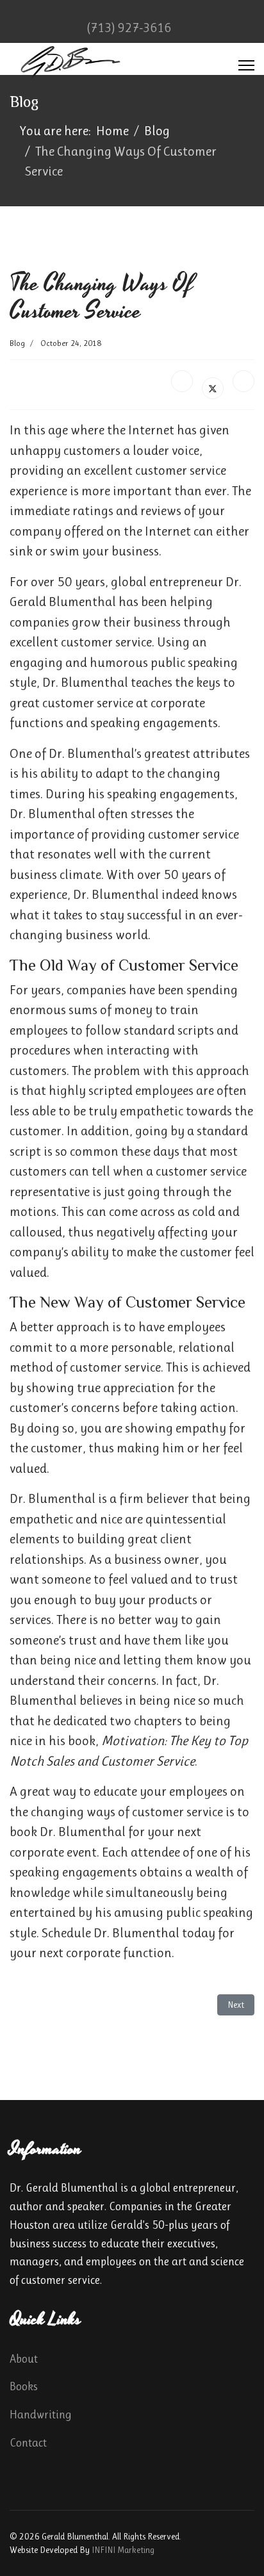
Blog (17, 343)
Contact (28, 2443)
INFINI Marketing (123, 2550)
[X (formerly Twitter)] (213, 388)
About (24, 2359)
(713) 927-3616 (129, 28)
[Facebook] (182, 381)
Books (24, 2386)
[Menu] (246, 65)
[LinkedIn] (243, 381)
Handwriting (41, 2415)
